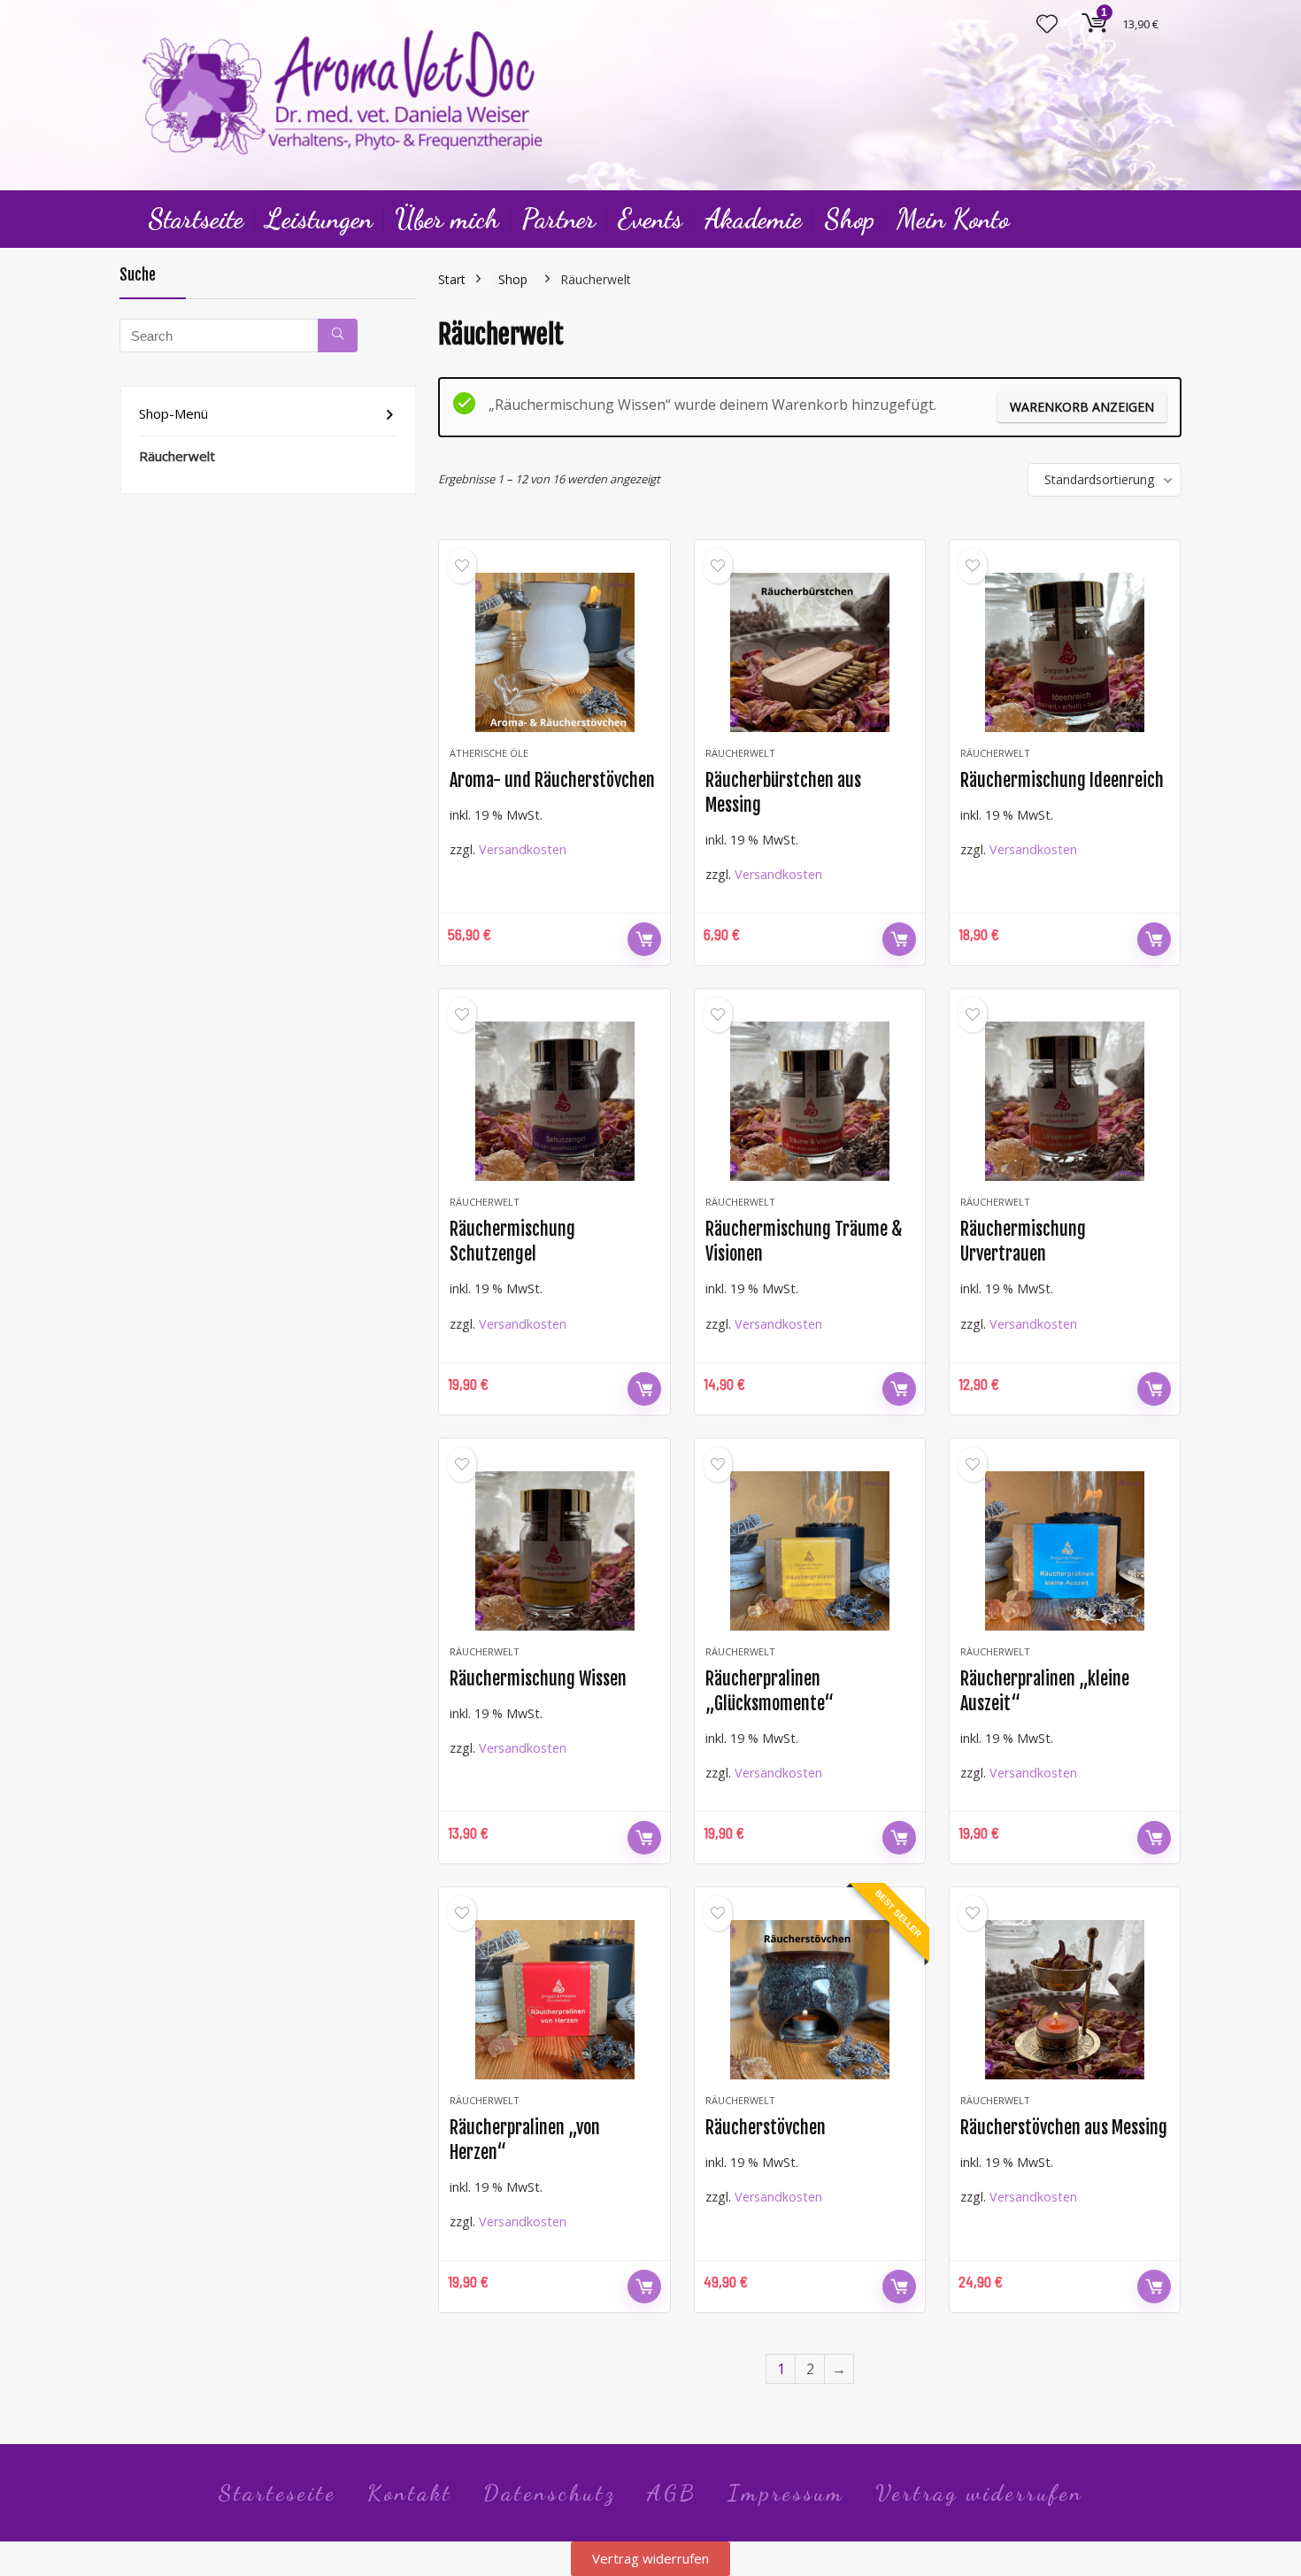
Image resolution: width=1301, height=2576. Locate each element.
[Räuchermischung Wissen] (554, 1551)
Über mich (447, 219)
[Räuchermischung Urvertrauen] (1065, 1101)
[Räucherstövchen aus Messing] (1065, 2000)
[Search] (338, 335)
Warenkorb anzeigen (1082, 407)
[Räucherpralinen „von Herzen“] (554, 2000)
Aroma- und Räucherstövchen (552, 780)
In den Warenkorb (644, 939)
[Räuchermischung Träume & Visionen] (810, 1101)
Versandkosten (523, 849)
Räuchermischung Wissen (538, 1679)
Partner (558, 219)
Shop (849, 219)
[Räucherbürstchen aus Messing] (810, 652)
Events (650, 219)
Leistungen (319, 219)
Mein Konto (953, 219)
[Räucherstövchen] (810, 2000)
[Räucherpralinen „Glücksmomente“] (810, 1551)
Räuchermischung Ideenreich (1062, 780)
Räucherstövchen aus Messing (1064, 2128)
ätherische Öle (489, 753)
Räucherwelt (177, 456)
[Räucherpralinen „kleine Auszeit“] (1065, 1551)
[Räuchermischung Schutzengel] (554, 1101)
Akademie (753, 219)
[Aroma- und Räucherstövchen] (554, 652)
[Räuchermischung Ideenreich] (1065, 652)
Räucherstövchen (766, 2128)
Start (452, 279)
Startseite (196, 219)
